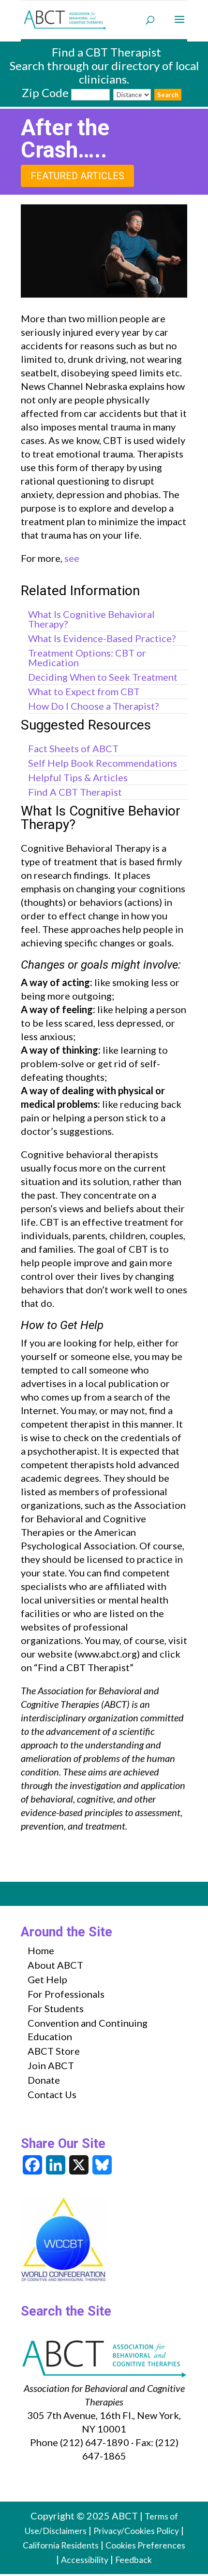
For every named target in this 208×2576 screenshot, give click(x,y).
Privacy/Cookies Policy (136, 2531)
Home (41, 1950)
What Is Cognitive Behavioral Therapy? (91, 619)
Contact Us (52, 2094)
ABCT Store (54, 2051)
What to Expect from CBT (84, 691)
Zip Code (45, 93)
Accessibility (85, 2560)
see (72, 558)
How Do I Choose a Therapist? (93, 706)
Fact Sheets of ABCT (73, 748)
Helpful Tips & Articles (78, 777)
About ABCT (55, 1965)
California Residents (61, 2545)
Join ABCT (51, 2065)
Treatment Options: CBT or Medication (87, 658)
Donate (44, 2080)
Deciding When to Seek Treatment (103, 677)
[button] (179, 26)
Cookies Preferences (145, 2545)
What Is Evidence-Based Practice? (102, 638)
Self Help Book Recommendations (103, 763)
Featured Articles (77, 176)
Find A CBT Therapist (75, 792)
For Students (56, 2008)
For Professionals (66, 1994)
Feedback (134, 2560)
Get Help (47, 1979)
